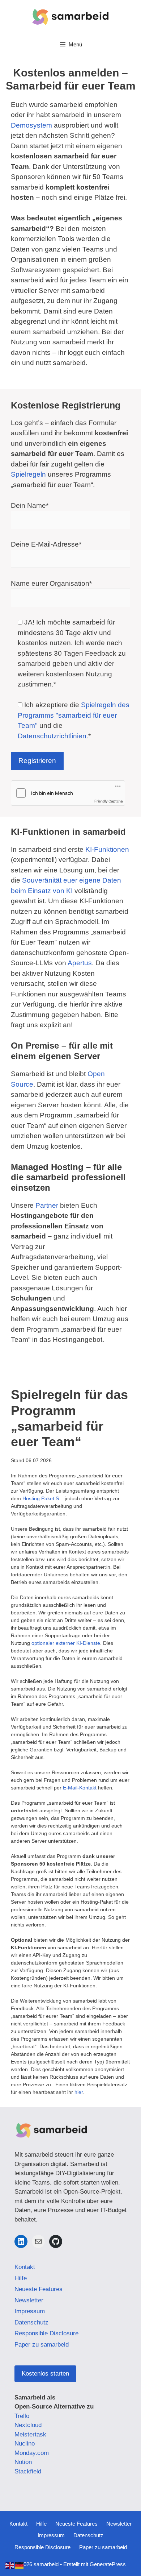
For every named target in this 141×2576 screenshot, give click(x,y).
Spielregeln (29, 474)
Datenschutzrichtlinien (52, 736)
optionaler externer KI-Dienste (66, 1643)
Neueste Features (39, 2289)
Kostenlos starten (45, 2374)
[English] (10, 2565)
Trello (22, 2416)
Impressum (30, 2311)
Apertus (80, 963)
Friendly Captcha (109, 801)
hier (79, 2092)
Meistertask (30, 2434)
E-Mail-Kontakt (80, 1788)
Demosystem (32, 125)
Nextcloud (28, 2425)
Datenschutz (31, 2322)
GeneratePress (108, 2564)
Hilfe (21, 2278)
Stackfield (28, 2471)
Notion (23, 2462)
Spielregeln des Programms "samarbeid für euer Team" (74, 715)
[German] (20, 2565)
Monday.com (32, 2453)
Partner (47, 1205)
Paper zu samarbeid (42, 2345)
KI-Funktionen (107, 849)
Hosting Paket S (41, 1498)
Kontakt (25, 2267)
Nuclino (25, 2444)
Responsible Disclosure (46, 2333)
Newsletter (29, 2300)
